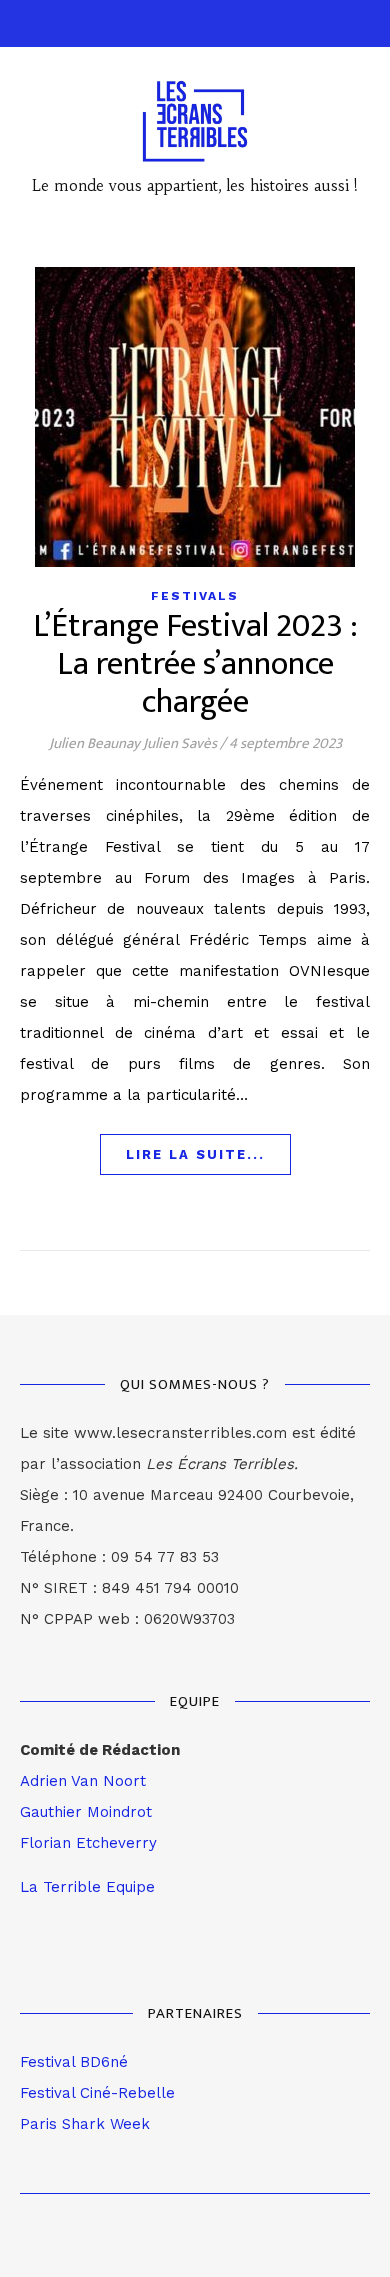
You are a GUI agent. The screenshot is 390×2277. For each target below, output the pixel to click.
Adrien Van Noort (83, 1781)
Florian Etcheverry (88, 1843)
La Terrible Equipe (87, 1887)
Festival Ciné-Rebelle (97, 2093)
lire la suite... (195, 1154)
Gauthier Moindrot (86, 1812)
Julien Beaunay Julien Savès (133, 743)
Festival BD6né (74, 2062)
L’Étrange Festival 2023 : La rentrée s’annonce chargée (195, 664)
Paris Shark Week (85, 2124)
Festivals (195, 596)
